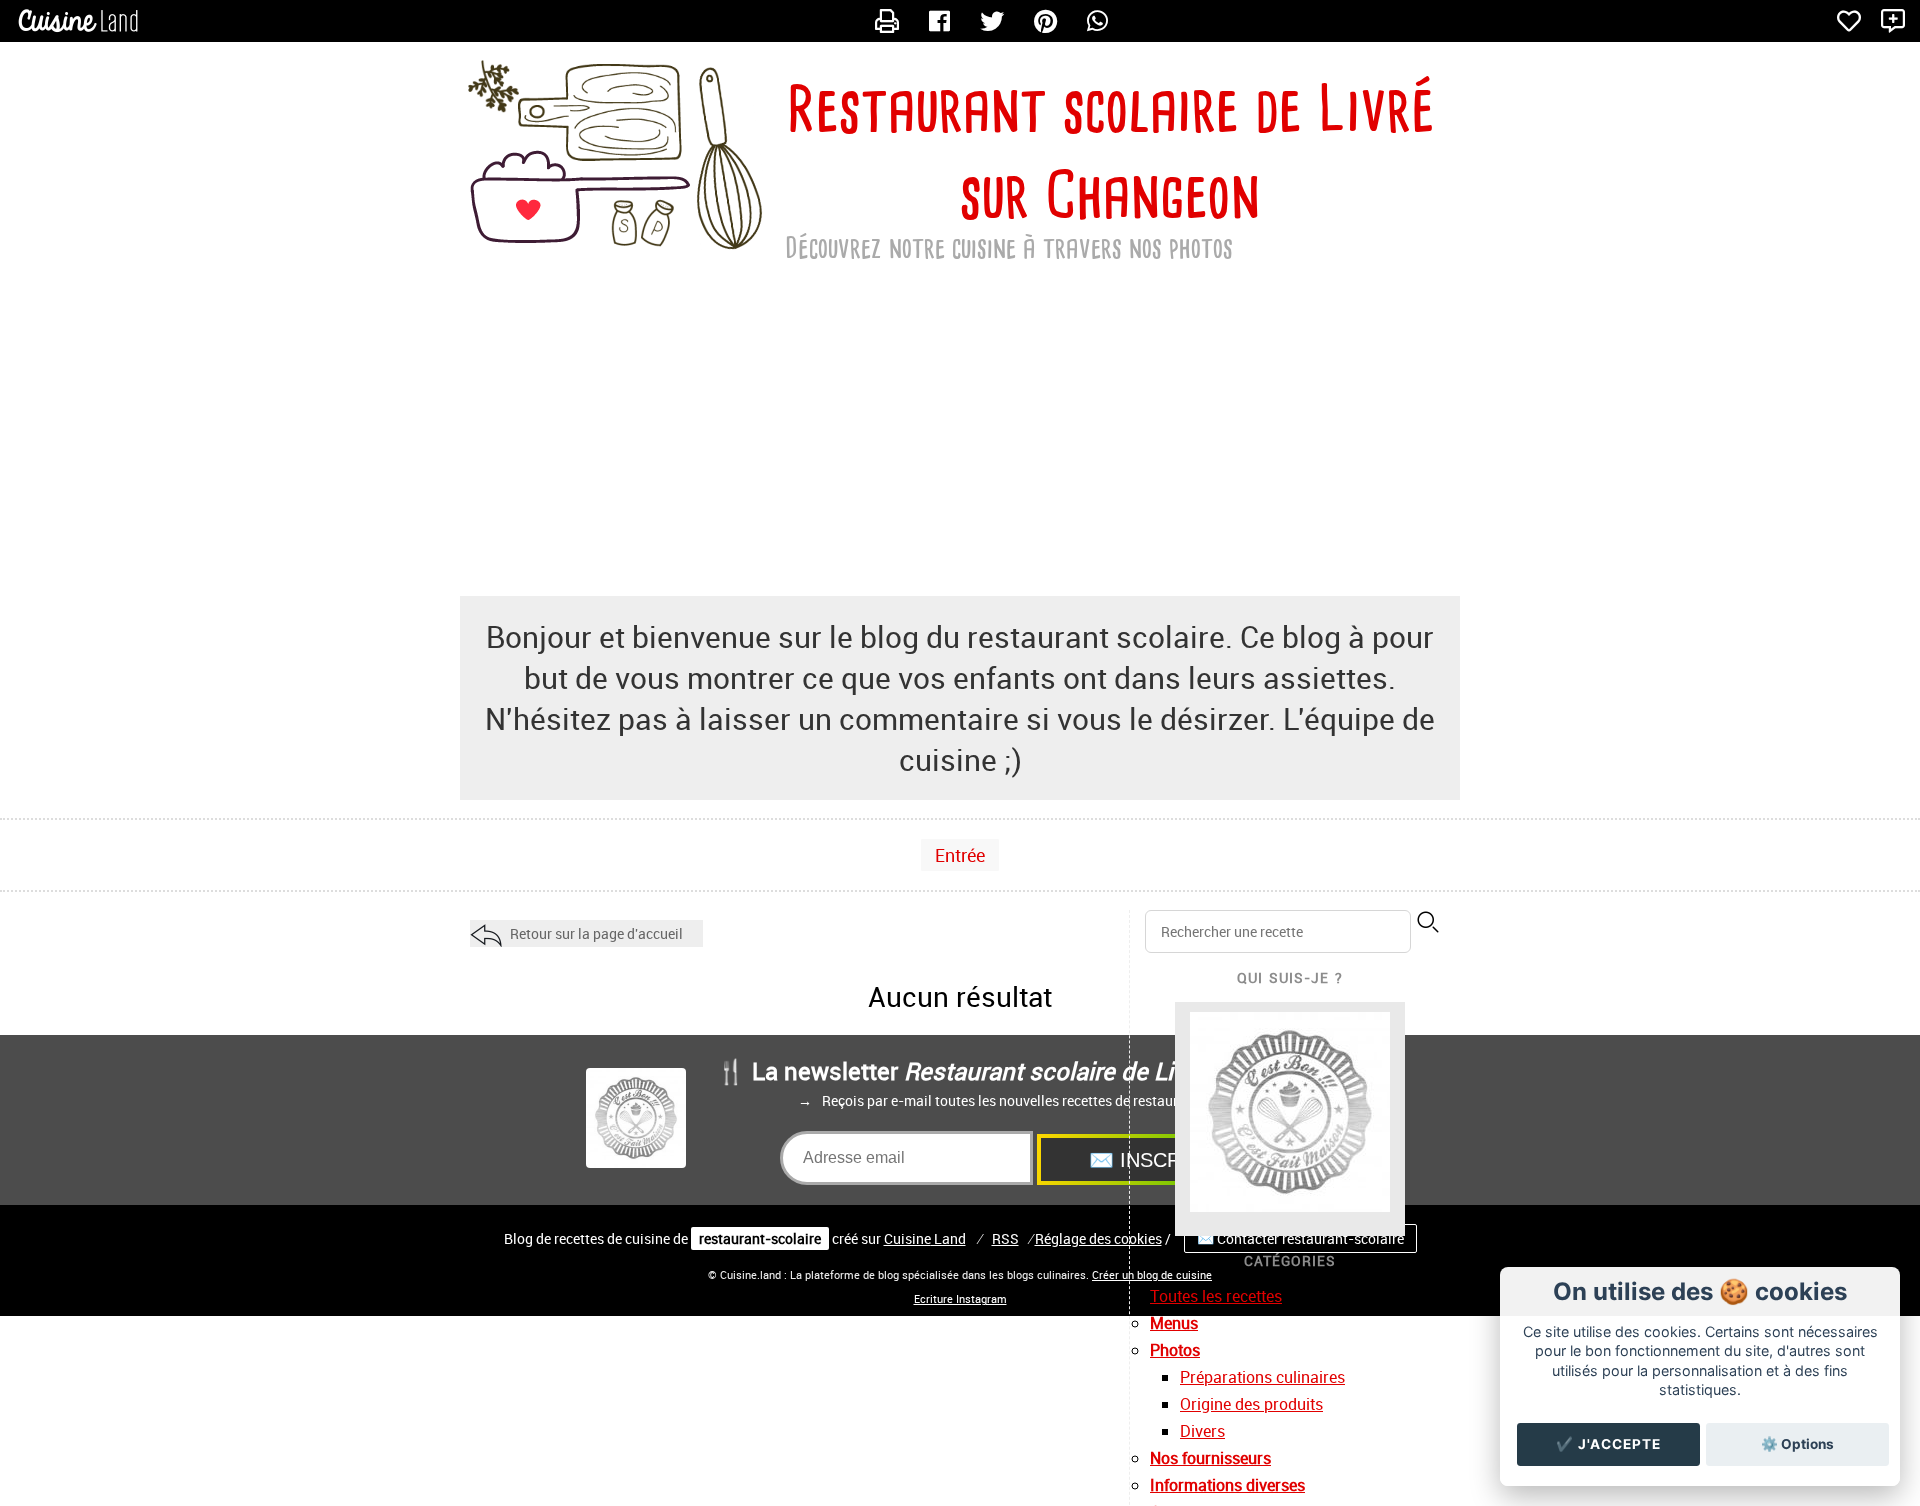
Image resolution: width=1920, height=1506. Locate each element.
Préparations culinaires (1262, 1377)
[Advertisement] (960, 436)
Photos (1175, 1350)
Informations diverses (1227, 1485)
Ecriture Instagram (960, 1299)
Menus (1174, 1323)
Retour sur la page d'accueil (596, 933)
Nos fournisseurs (1210, 1458)
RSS (1005, 1238)
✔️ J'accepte (1608, 1444)
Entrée (960, 855)
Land (925, 1238)
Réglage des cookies (1098, 1238)
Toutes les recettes (1216, 1296)
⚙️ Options (1797, 1444)
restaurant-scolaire (760, 1238)
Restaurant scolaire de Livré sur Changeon (1110, 152)
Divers (1202, 1431)
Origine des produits (1251, 1404)
